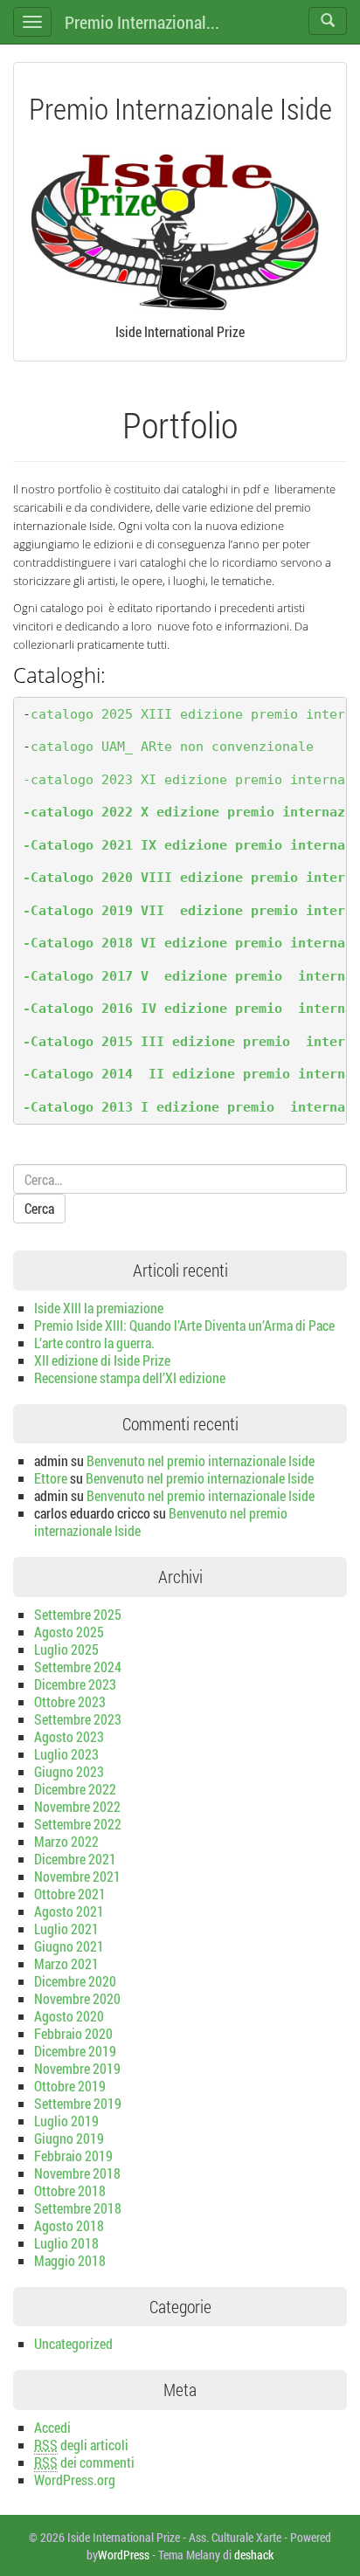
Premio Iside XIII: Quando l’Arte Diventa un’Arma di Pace (184, 1325)
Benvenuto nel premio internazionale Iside (201, 1460)
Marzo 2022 (66, 1841)
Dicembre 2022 (75, 1789)
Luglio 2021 (66, 1929)
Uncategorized (73, 2343)
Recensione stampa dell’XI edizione (130, 1378)
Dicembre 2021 (75, 1859)
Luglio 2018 (66, 2243)
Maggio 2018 (70, 2260)
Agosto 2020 (69, 2016)
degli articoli (81, 2445)
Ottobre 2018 (70, 2190)
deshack (254, 2555)
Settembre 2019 (78, 2103)
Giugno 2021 (69, 1946)
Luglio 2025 (66, 1649)
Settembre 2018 (78, 2208)
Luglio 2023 (66, 1754)
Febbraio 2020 (73, 2033)
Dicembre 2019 (75, 2051)
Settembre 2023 (78, 1719)
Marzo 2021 (66, 1963)
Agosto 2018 (69, 2225)
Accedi (52, 2427)
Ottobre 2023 (70, 1701)
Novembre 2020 (77, 1998)
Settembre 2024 (78, 1667)
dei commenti (84, 2462)
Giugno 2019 (69, 2138)
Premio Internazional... (142, 22)
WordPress (124, 2555)
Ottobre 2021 (70, 1894)
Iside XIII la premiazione (99, 1308)
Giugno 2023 (69, 1771)
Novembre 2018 (77, 2173)
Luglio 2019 (66, 2121)
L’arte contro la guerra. (94, 1343)
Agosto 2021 (69, 1911)
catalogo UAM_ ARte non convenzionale (172, 747)
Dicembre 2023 (75, 1684)
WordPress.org (75, 2480)
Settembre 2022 (78, 1824)
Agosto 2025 (69, 1632)
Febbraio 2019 (73, 2156)
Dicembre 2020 (75, 1981)
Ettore (51, 1478)
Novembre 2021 (77, 1876)
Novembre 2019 (77, 2068)
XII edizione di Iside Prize (102, 1360)
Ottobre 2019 (70, 2086)
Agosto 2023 (69, 1736)
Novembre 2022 (77, 1806)
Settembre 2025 (78, 1614)
